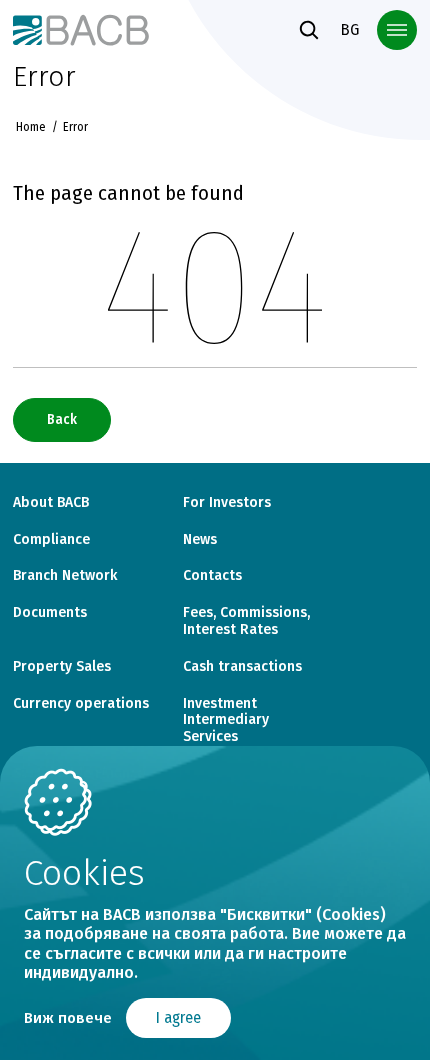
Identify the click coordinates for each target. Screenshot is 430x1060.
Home (31, 127)
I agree (178, 1017)
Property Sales (62, 667)
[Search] (309, 30)
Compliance (51, 540)
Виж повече (68, 1018)
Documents (50, 613)
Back (62, 419)
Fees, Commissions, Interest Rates (246, 621)
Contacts (212, 576)
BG (350, 29)
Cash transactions (242, 667)
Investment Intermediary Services (226, 721)
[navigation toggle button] (397, 30)
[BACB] (80, 29)
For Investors (227, 503)
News (200, 540)
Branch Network (65, 576)
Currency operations (81, 704)
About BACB (51, 503)
